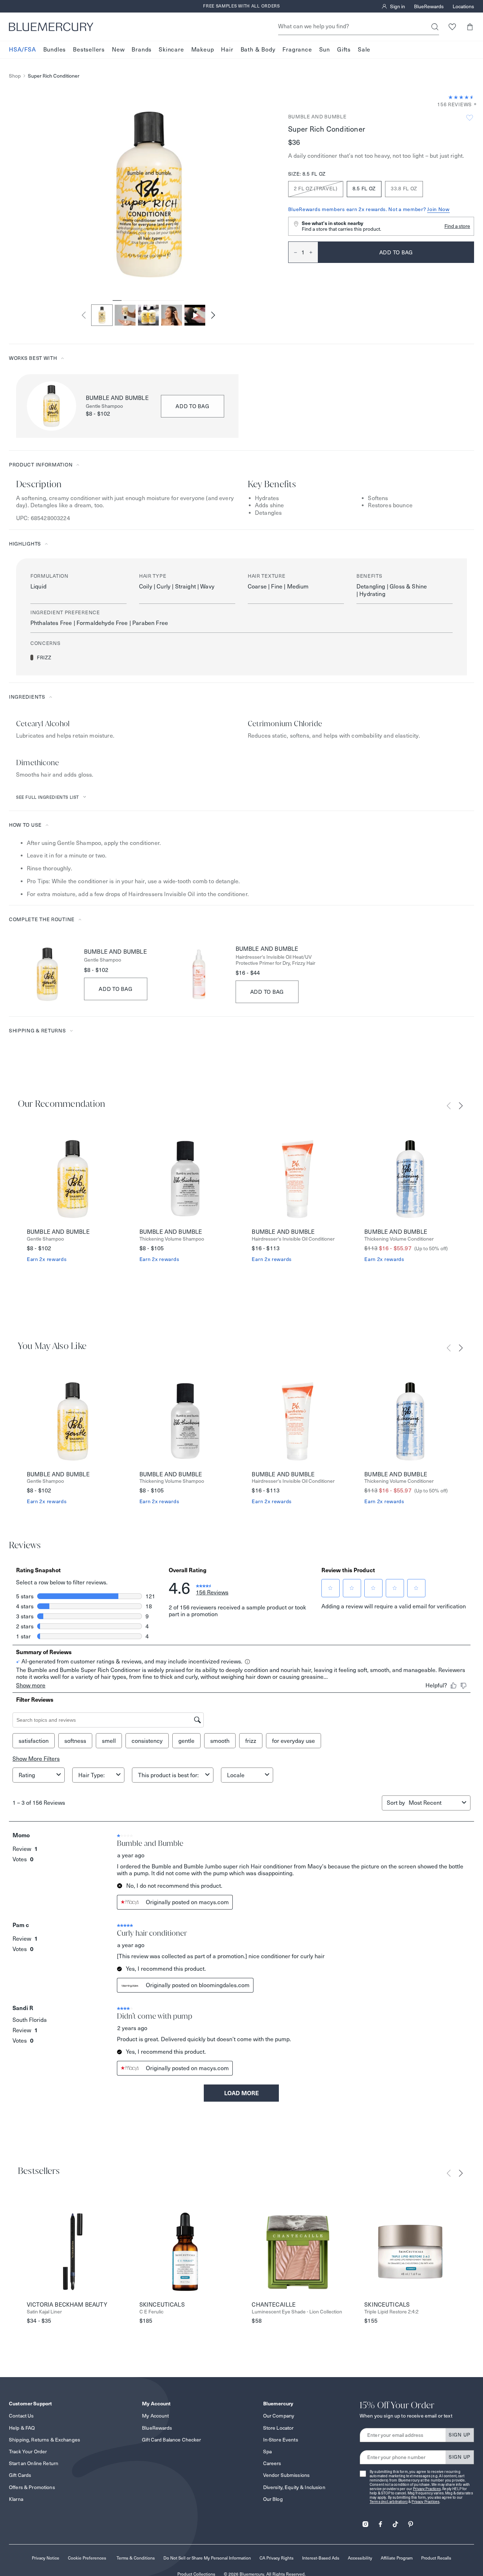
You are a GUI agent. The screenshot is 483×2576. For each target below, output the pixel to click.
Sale (364, 50)
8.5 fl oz (364, 189)
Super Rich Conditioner (54, 76)
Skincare (171, 50)
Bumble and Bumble (317, 117)
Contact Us (21, 2416)
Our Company (279, 2416)
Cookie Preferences (87, 2558)
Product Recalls (436, 2558)
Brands (142, 50)
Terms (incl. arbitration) (389, 2502)
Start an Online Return (34, 2463)
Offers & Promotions (32, 2487)
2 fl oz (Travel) (316, 189)
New (118, 50)
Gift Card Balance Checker (172, 2440)
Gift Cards (20, 2475)
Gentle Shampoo (104, 406)
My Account (155, 2416)
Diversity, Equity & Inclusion (294, 2487)
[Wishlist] (452, 27)
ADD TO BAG (193, 406)
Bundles (55, 50)
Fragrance (297, 50)
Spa (267, 2452)
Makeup (203, 50)
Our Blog (273, 2499)
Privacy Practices (427, 2489)
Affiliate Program (397, 2558)
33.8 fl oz (404, 189)
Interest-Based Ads (321, 2558)
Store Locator (279, 2428)
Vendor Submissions (287, 2475)
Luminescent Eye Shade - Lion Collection (297, 2312)
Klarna (16, 2499)
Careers (272, 2463)
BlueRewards (429, 6)
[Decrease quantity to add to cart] (293, 252)
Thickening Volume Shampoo (172, 1239)
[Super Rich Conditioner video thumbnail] (195, 315)
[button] (470, 27)
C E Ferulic (151, 2312)
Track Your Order (28, 2452)
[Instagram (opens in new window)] (365, 2522)
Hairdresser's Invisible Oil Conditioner (293, 1239)
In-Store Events (281, 2440)
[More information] (473, 105)
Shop (15, 76)
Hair (227, 50)
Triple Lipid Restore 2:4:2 (391, 2312)
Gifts (344, 50)
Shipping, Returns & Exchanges (45, 2440)
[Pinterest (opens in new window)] (410, 2522)
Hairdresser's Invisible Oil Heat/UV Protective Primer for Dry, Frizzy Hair (275, 960)
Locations (463, 6)
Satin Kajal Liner (44, 2312)
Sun (325, 50)
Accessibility (360, 2558)
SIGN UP (460, 2435)
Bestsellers (89, 50)
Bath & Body (258, 50)
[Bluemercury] (51, 27)
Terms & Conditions (136, 2558)
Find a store (457, 226)
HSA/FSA (23, 50)
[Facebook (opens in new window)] (380, 2522)
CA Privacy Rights (277, 2558)
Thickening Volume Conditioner (399, 1239)
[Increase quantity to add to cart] (314, 252)
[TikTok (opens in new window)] (395, 2522)
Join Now (438, 209)
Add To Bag (116, 989)
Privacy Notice (46, 2558)
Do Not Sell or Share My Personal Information (207, 2558)
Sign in (398, 6)
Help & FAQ (22, 2428)
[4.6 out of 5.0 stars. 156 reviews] (461, 97)
